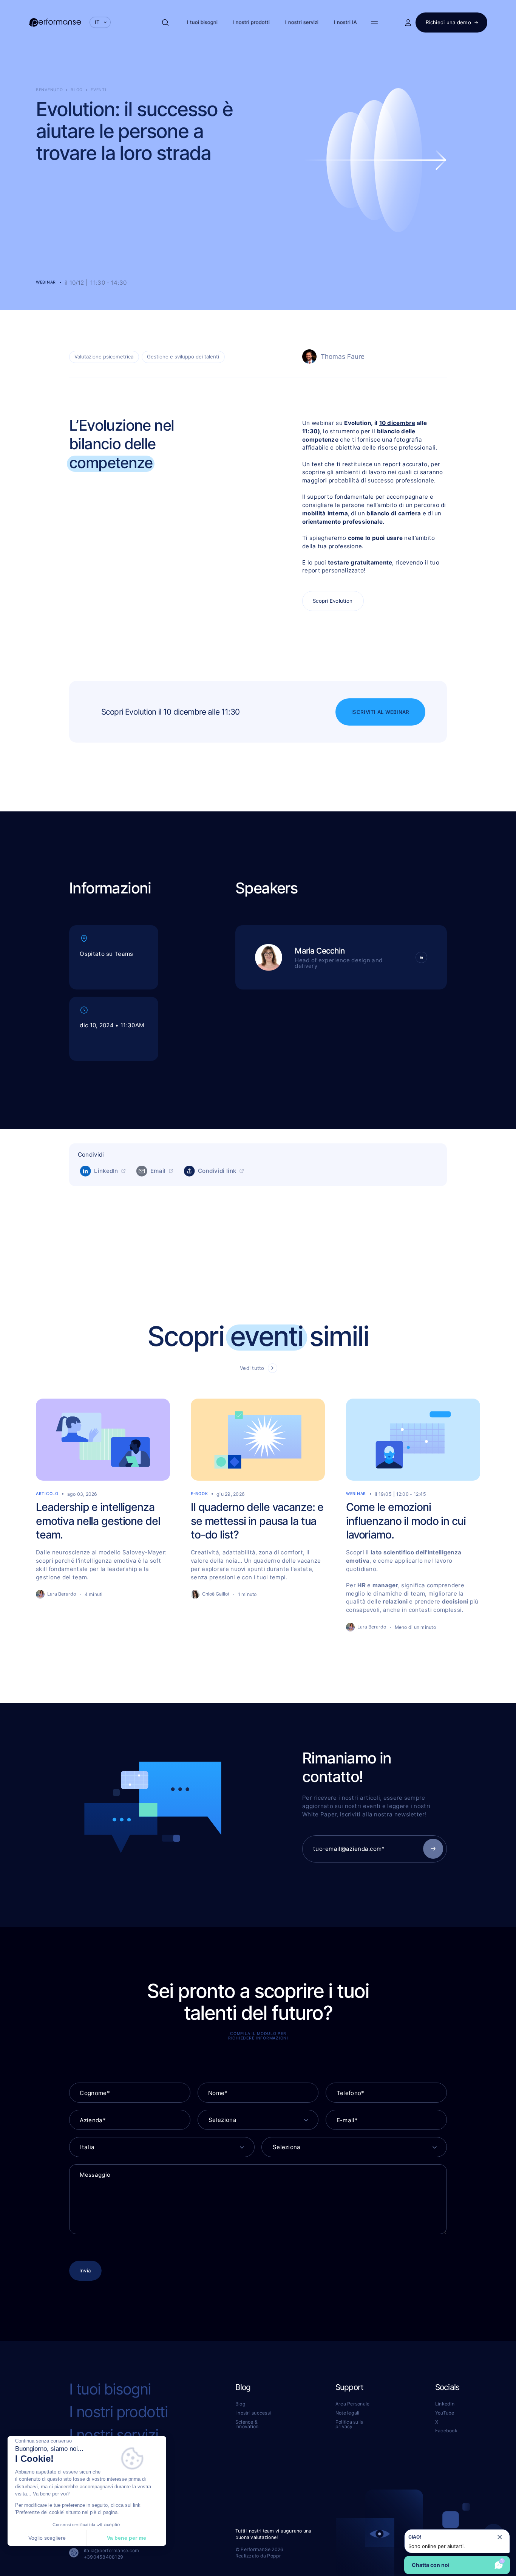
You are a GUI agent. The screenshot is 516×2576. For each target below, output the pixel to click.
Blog (77, 90)
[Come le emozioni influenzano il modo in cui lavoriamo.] (413, 1515)
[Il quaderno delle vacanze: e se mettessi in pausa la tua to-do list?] (258, 1515)
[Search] (165, 22)
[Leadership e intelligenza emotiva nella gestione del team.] (103, 1515)
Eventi (98, 90)
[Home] (55, 22)
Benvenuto (49, 90)
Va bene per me (127, 2538)
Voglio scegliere (47, 2538)
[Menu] (375, 22)
